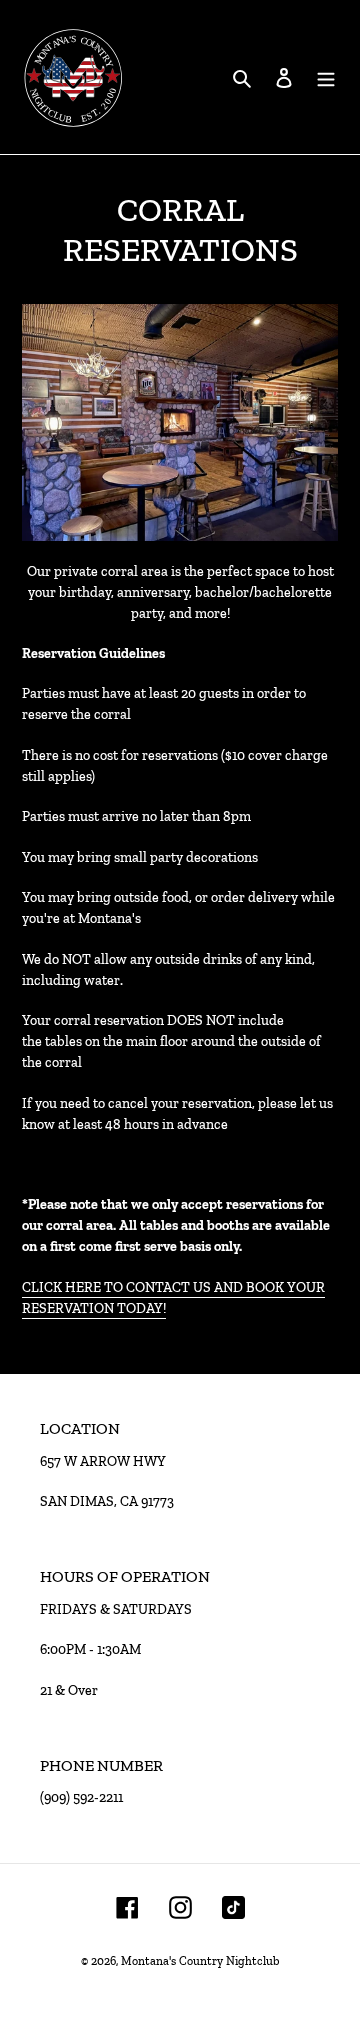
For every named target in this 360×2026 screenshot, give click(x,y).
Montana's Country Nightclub (200, 1961)
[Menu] (326, 77)
